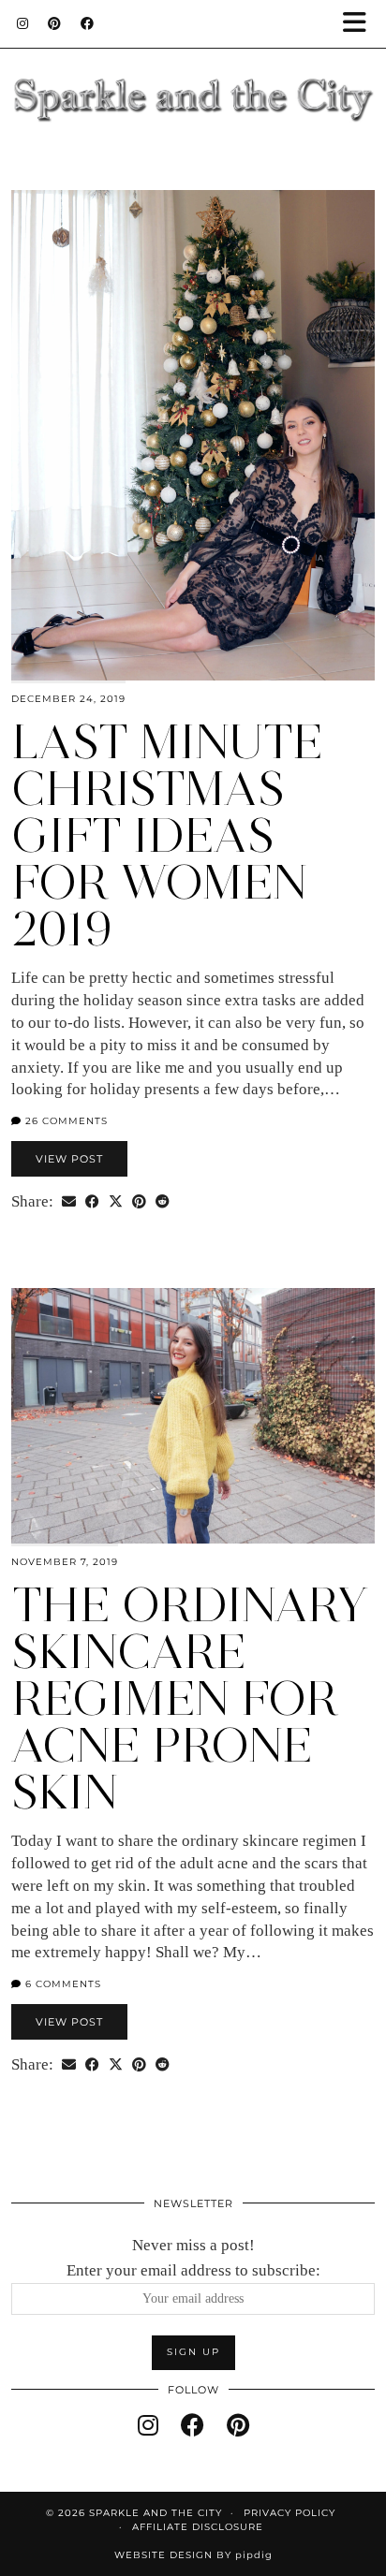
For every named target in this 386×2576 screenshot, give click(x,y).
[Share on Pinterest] (139, 1202)
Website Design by (193, 2555)
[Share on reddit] (163, 1202)
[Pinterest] (55, 23)
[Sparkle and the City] (193, 76)
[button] (361, 24)
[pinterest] (238, 2426)
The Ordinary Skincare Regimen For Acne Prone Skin (190, 1698)
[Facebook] (88, 23)
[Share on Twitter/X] (116, 1202)
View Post (69, 1159)
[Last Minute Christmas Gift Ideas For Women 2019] (193, 435)
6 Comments (61, 1984)
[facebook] (193, 2426)
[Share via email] (69, 1202)
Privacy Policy (289, 2513)
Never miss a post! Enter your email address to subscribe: (193, 2258)
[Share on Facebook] (92, 1202)
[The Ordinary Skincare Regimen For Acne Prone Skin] (193, 1416)
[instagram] (148, 2426)
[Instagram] (23, 23)
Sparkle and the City (156, 2513)
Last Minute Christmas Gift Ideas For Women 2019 (167, 835)
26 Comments (65, 1121)
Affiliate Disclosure (198, 2527)
